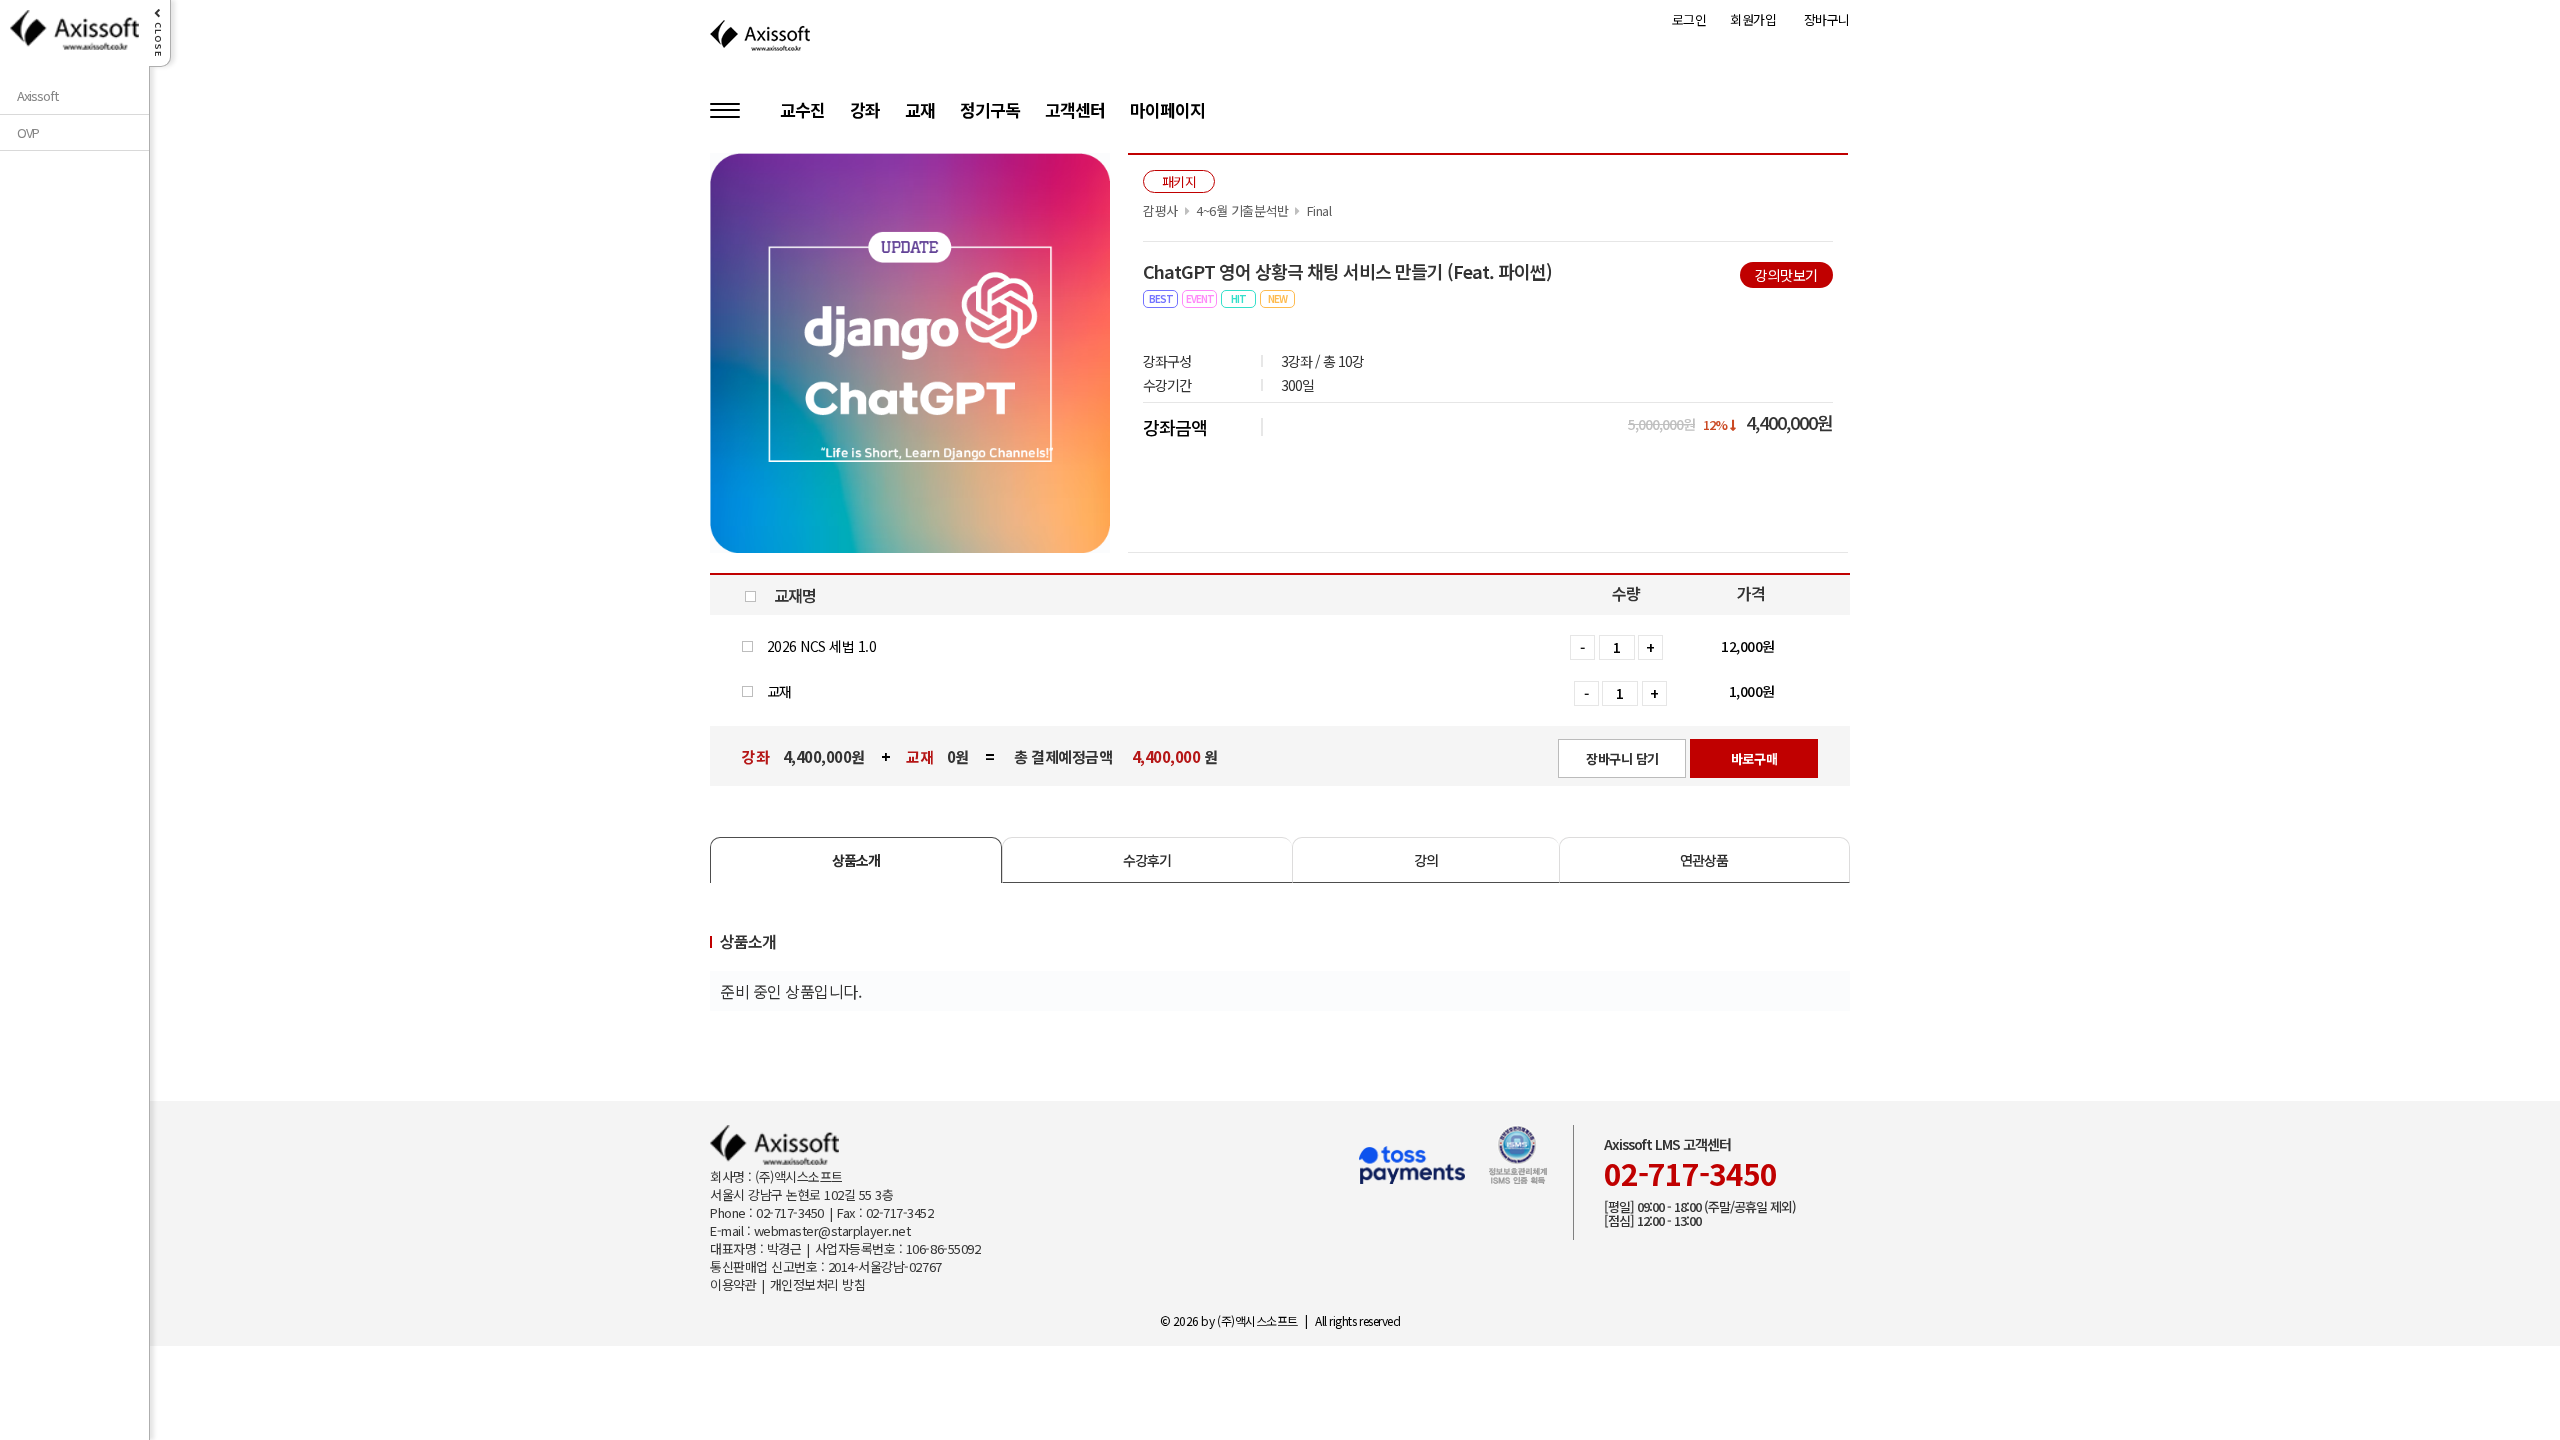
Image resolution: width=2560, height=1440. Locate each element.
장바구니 (1827, 19)
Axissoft (37, 96)
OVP (28, 133)
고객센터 (1075, 111)
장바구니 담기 (1622, 758)
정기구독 (990, 111)
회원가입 (1753, 19)
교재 (920, 111)
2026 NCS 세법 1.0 (819, 646)
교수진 (802, 111)
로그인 (1689, 19)
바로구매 (1754, 758)
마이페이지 (1167, 111)
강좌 (865, 111)
